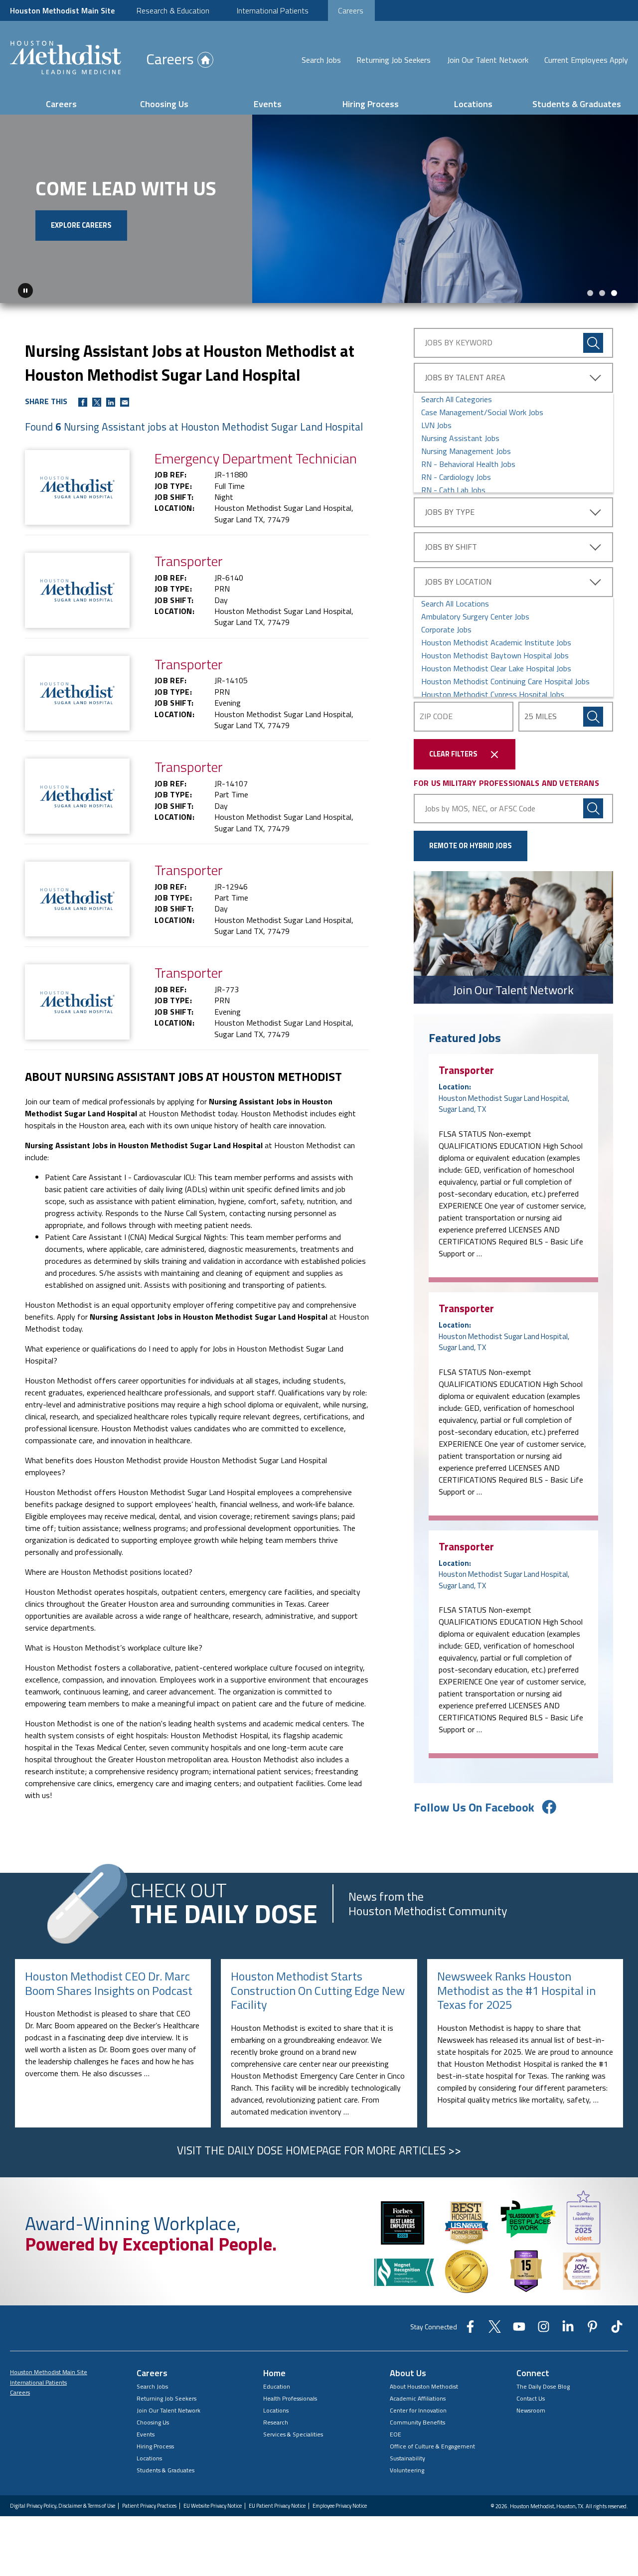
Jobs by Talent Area (465, 377)
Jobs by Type (450, 511)
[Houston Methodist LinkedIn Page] (568, 2329)
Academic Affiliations (418, 2398)
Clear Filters (453, 754)
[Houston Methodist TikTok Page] (617, 2329)
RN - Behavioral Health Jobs (468, 463)
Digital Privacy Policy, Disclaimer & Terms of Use (63, 2505)
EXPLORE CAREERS (81, 225)
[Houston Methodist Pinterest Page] (592, 2329)
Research (276, 2422)
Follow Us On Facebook (474, 1807)
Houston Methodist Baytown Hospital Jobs (495, 655)
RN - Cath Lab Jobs (453, 489)
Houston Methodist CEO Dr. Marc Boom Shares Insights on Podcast (109, 1983)
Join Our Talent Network (488, 60)
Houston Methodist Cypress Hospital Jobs (493, 694)
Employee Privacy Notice (340, 2505)
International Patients (273, 10)
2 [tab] (602, 293)
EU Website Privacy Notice (213, 2505)
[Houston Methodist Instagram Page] (544, 2329)
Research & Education (173, 10)
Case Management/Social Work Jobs (482, 412)
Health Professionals (290, 2398)
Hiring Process (371, 104)
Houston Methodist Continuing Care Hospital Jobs (505, 681)
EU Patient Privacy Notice (277, 2505)
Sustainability (407, 2458)
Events (268, 104)
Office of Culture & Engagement (432, 2446)
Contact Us (531, 2398)
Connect (533, 2372)
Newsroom (531, 2410)
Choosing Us (164, 104)
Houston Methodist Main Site (62, 10)
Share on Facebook (83, 402)
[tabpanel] (319, 209)
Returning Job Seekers (394, 60)
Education (277, 2386)
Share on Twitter (97, 402)
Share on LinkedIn (111, 402)
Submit (593, 716)
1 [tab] (590, 293)
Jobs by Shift (451, 546)
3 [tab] (614, 293)
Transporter (466, 1069)
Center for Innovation (418, 2410)
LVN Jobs (436, 425)
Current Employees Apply (586, 60)
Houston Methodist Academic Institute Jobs (496, 642)
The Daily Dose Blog (543, 2386)
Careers (351, 10)
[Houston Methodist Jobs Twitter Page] (495, 2329)
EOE (396, 2434)
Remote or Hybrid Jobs (471, 845)
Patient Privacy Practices (149, 2505)
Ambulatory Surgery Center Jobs (475, 616)
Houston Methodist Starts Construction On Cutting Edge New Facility (318, 1990)
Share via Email (125, 402)
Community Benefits (417, 2422)
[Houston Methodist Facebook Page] (470, 2329)
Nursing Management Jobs (466, 451)
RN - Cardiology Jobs (456, 476)
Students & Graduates (577, 104)
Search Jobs (321, 60)
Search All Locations (455, 603)
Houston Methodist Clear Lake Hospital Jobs (496, 668)
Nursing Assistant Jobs (460, 438)
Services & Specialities (293, 2434)
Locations (473, 104)
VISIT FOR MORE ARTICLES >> (319, 2150)
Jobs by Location (458, 581)
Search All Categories (457, 399)
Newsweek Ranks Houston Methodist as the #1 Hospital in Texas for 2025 (516, 1990)
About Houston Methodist (424, 2386)
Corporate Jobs (446, 629)
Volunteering (407, 2470)
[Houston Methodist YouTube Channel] (519, 2329)
